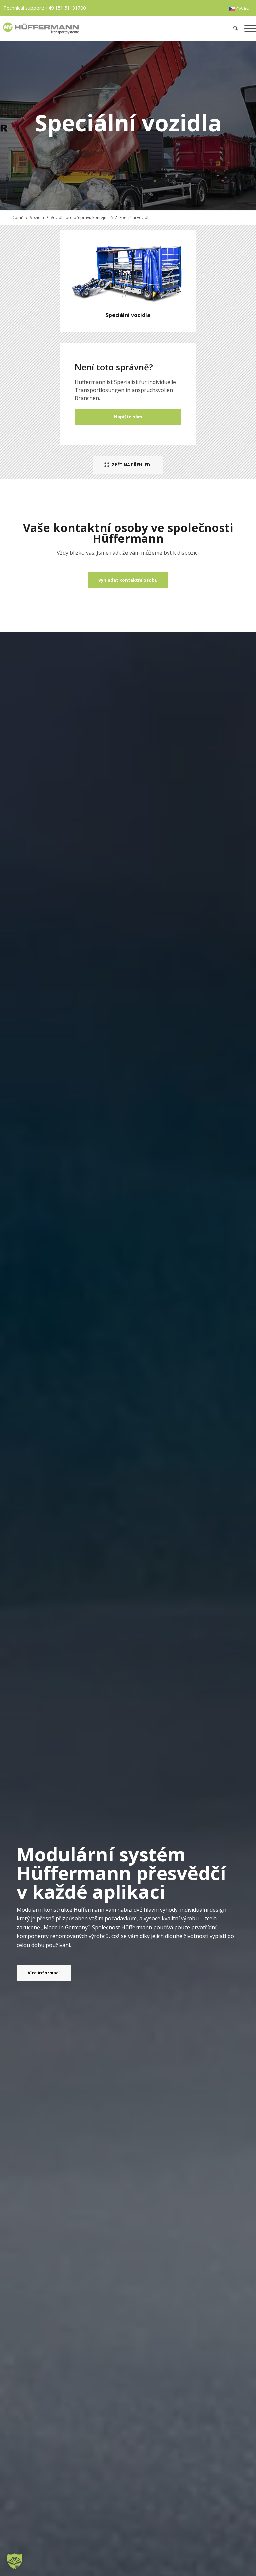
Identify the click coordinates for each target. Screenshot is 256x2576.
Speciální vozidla (135, 217)
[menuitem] (239, 9)
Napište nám (128, 417)
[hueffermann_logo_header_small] (76, 28)
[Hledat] (235, 28)
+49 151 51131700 (65, 8)
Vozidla (37, 217)
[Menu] (248, 28)
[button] (15, 2561)
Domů (17, 217)
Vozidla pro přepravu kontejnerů (82, 217)
